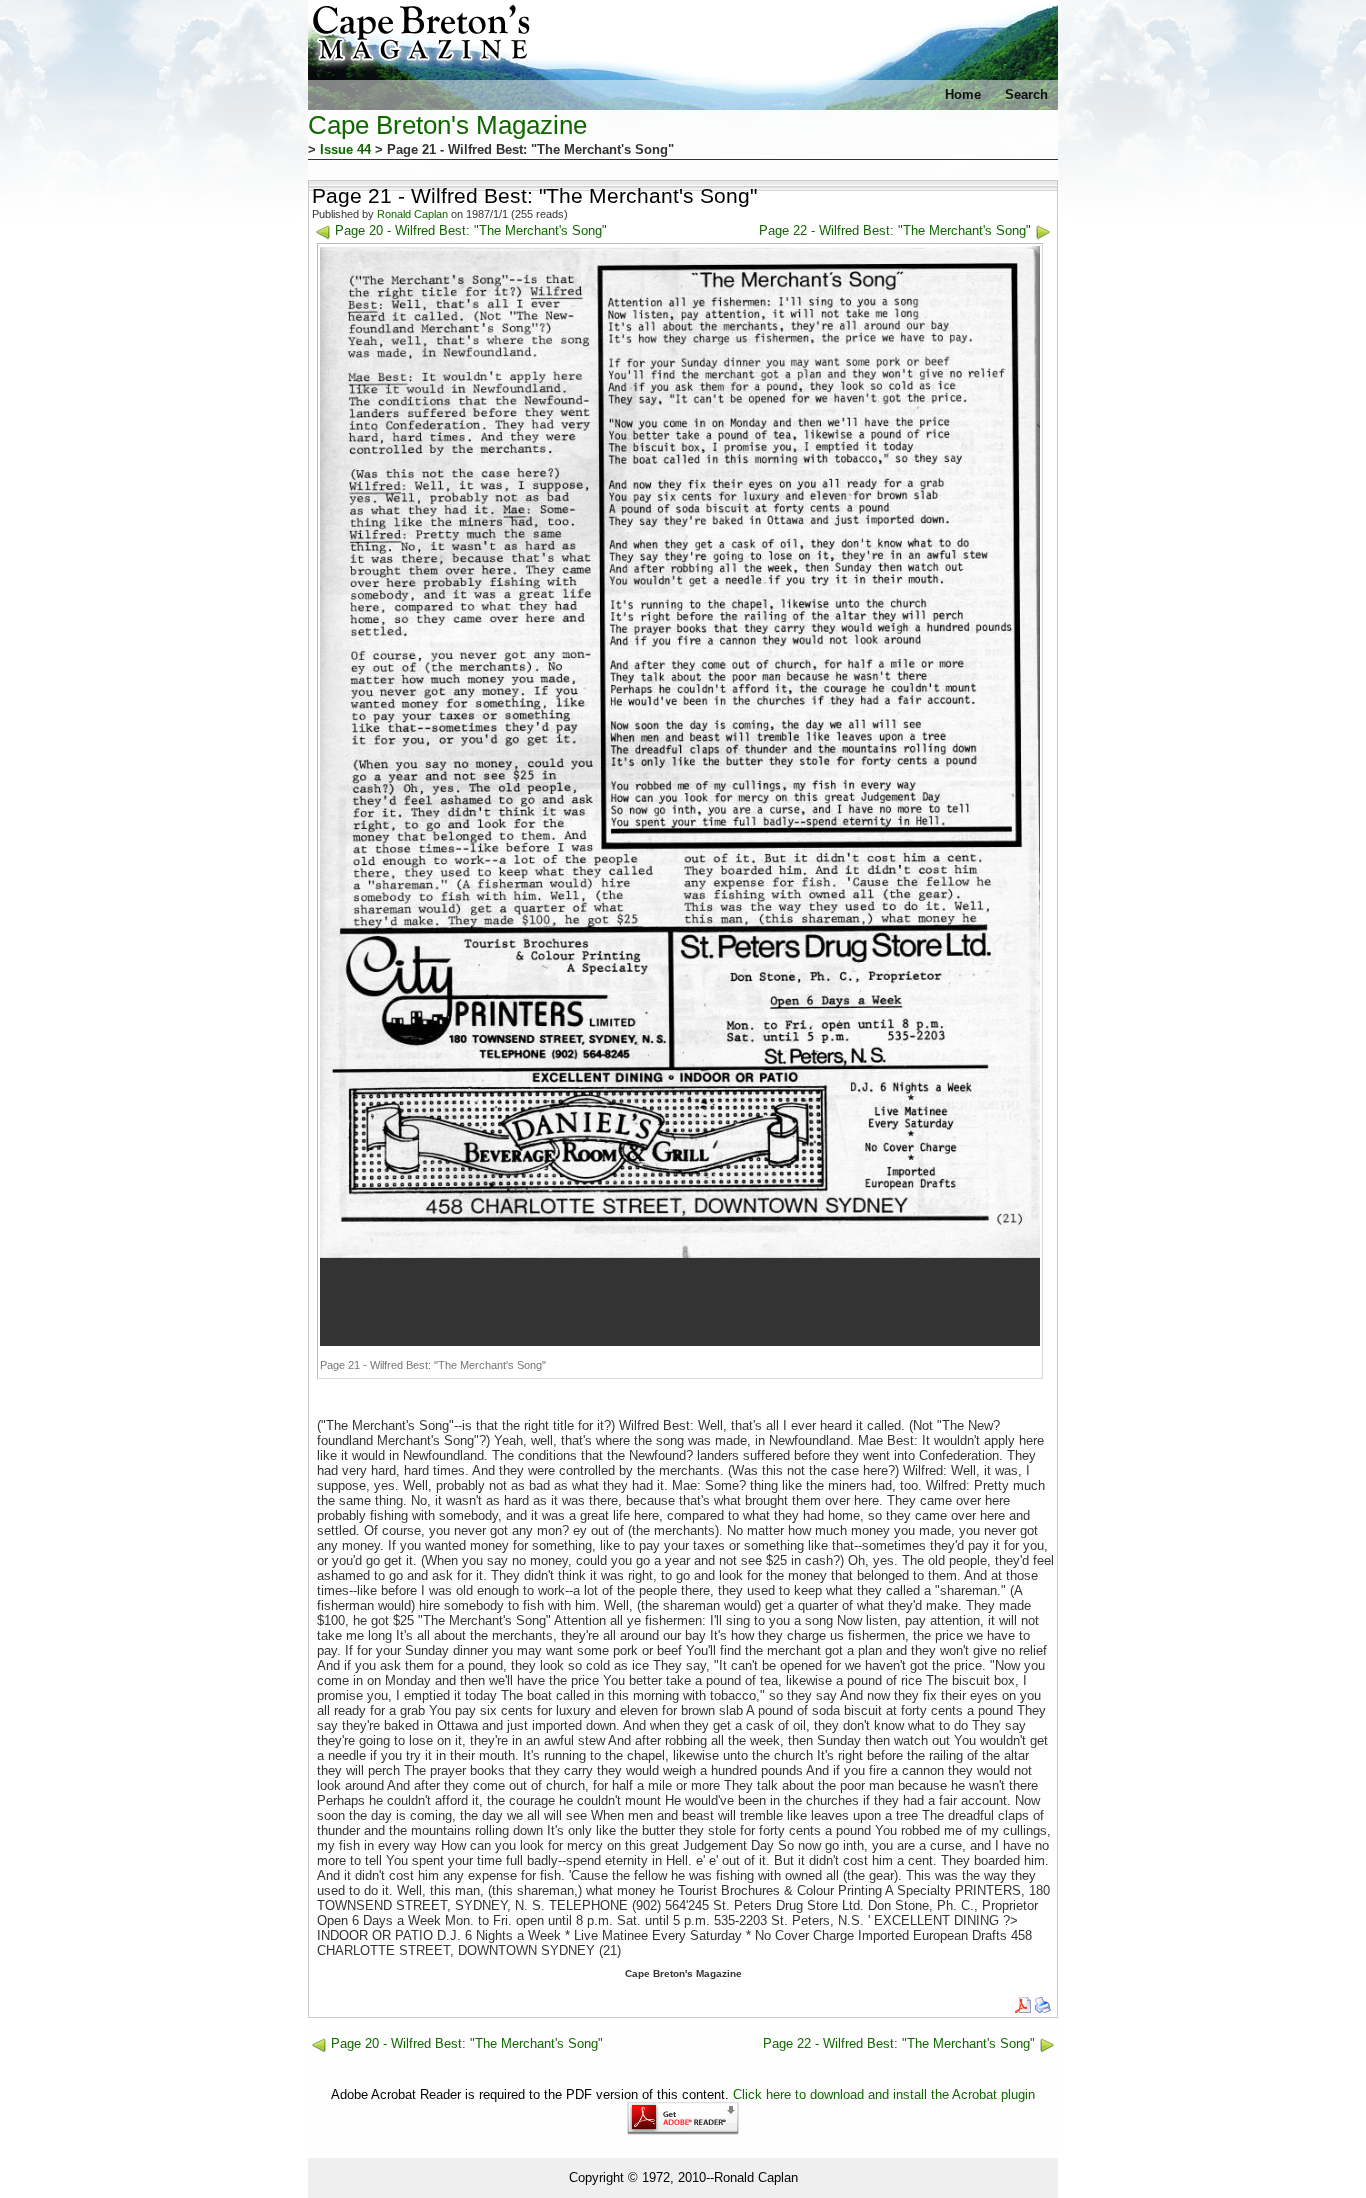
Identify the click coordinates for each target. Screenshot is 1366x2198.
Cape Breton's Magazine (447, 125)
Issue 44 (345, 149)
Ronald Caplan (412, 214)
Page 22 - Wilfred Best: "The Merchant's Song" (895, 230)
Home (963, 94)
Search (1026, 94)
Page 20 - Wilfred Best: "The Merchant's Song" (471, 230)
